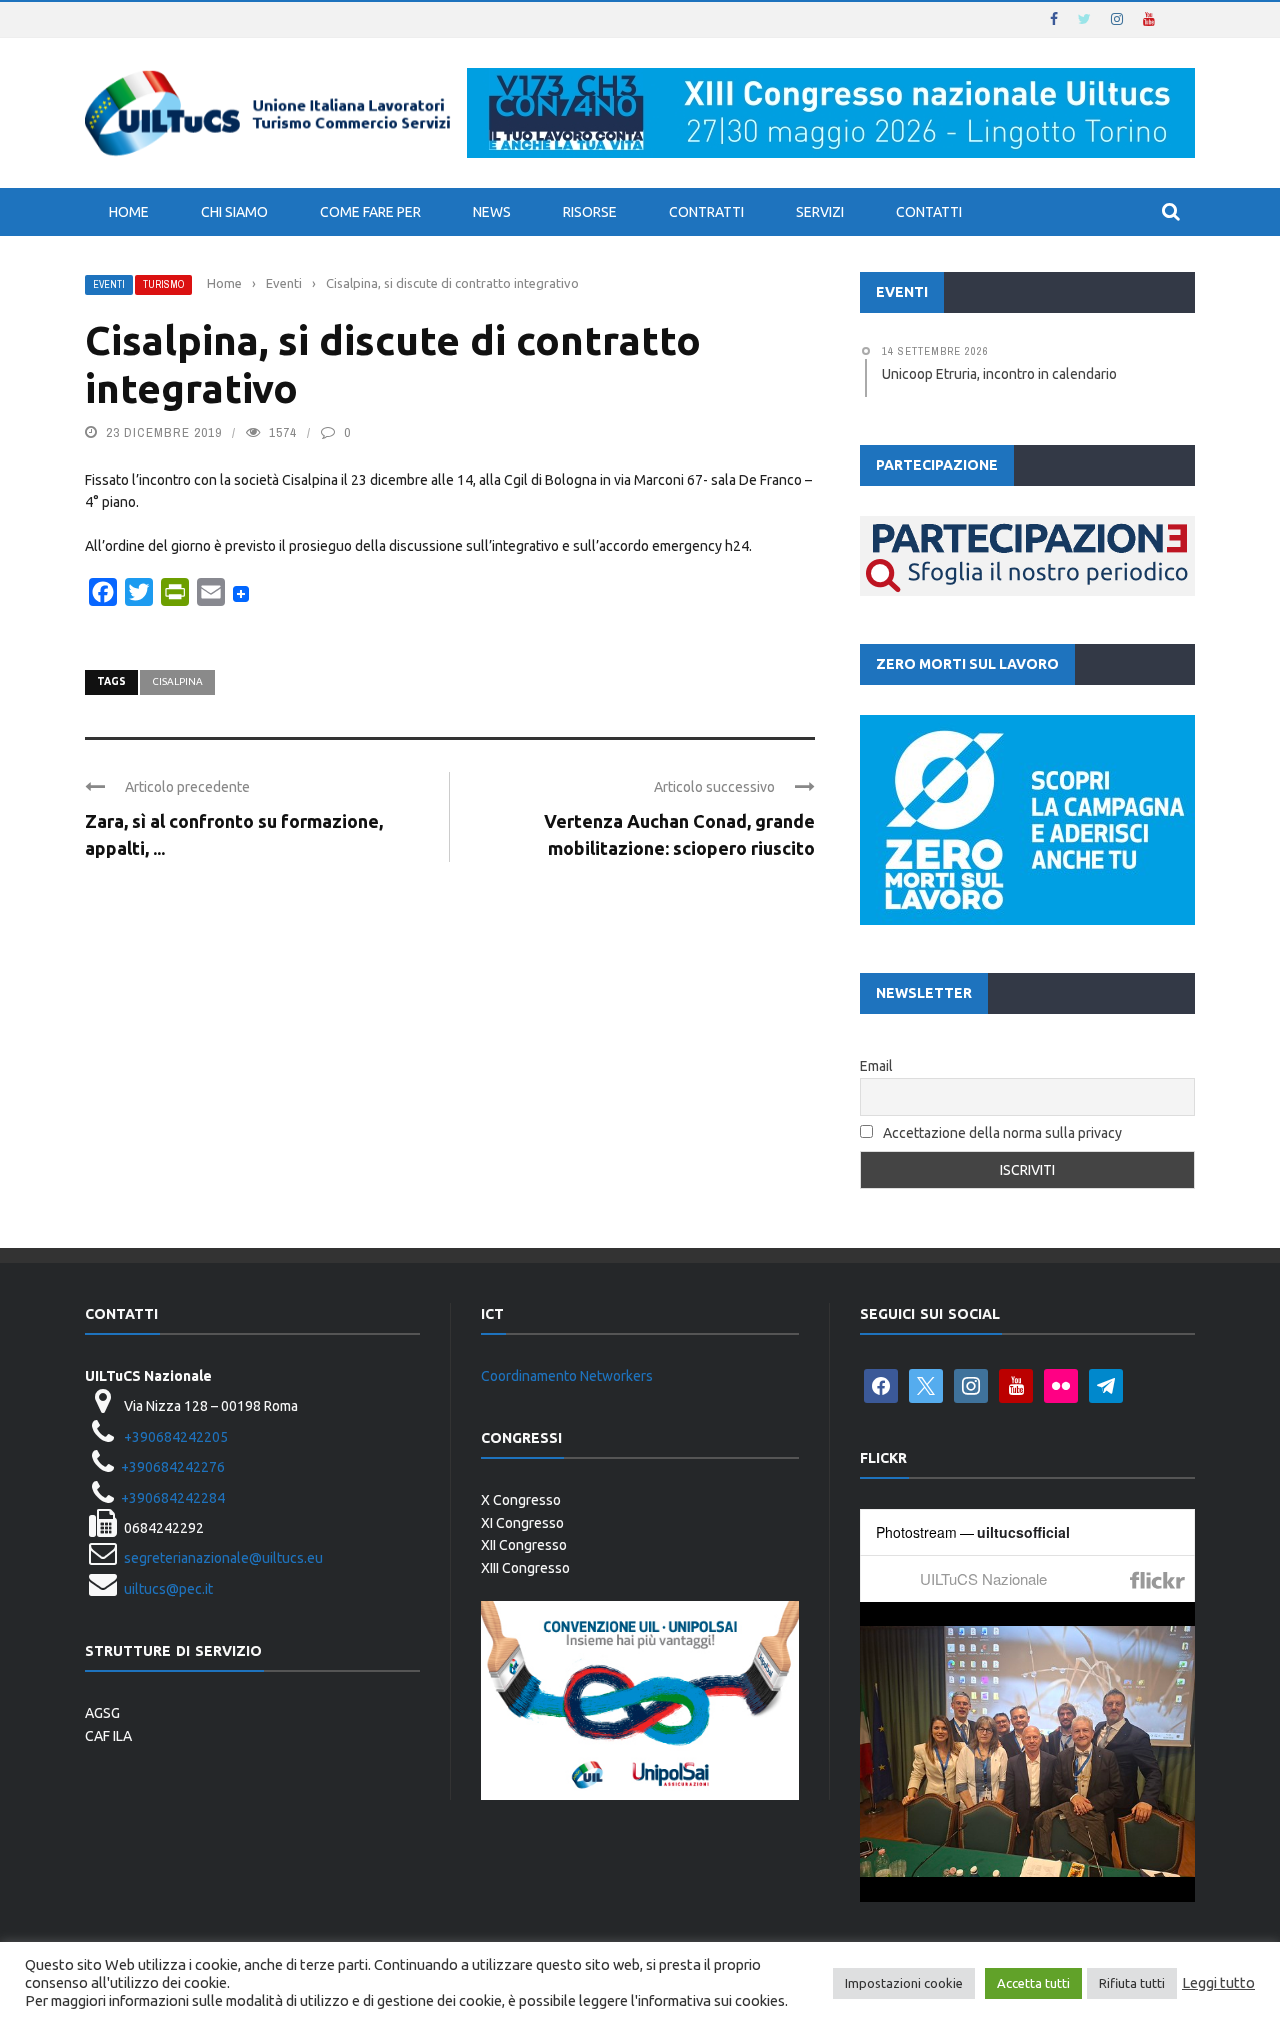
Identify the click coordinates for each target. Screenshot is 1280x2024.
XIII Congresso (525, 1568)
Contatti (929, 212)
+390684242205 (176, 1437)
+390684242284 (173, 1498)
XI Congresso (522, 1523)
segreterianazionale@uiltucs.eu (223, 1558)
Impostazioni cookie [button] (904, 1983)
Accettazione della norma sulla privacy (1002, 1133)
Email (876, 1066)
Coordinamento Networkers (567, 1376)
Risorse (590, 212)
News (492, 212)
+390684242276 (173, 1467)
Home (129, 212)
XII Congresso (524, 1545)
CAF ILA (108, 1736)
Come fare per (370, 212)
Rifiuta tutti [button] (1132, 1983)
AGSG (102, 1713)
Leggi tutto (1218, 1982)
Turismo (163, 284)
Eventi (109, 284)
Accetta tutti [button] (1033, 1983)
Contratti (706, 212)
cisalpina (177, 681)
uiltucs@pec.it (168, 1589)
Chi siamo (234, 212)
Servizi (820, 212)
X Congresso (521, 1500)
